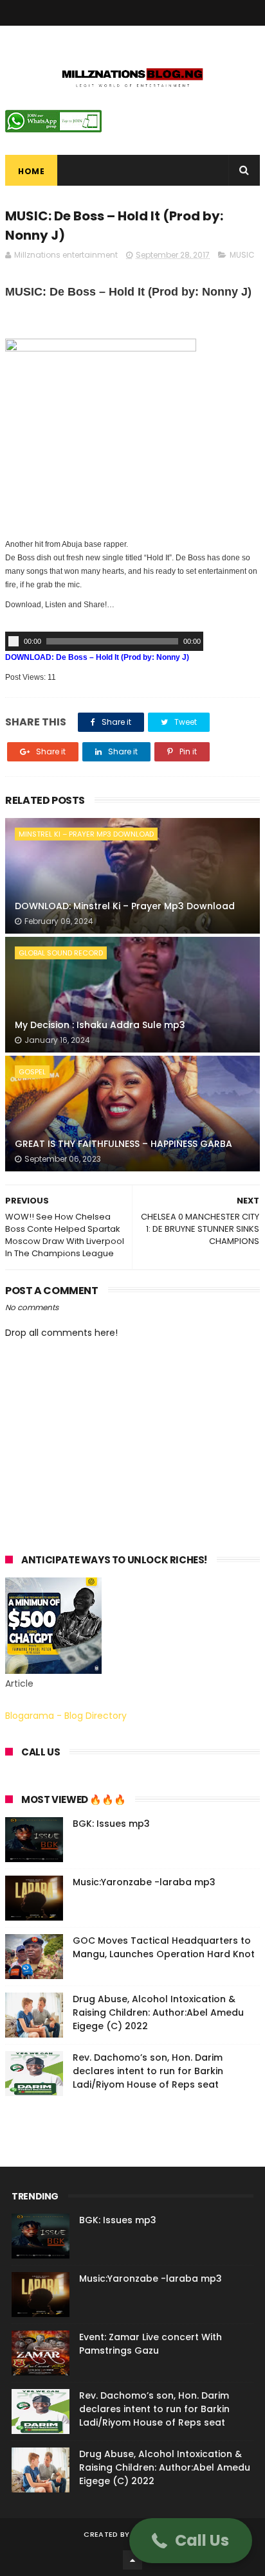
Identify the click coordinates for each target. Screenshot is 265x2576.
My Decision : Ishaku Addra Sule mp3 (100, 1025)
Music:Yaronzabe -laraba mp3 (144, 1882)
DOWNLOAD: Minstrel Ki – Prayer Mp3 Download (125, 906)
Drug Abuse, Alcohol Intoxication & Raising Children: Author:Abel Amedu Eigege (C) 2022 (158, 2012)
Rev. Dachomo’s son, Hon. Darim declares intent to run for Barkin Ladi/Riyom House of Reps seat (148, 2071)
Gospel (32, 1072)
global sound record (61, 953)
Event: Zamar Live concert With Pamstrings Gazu (151, 2344)
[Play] (14, 641)
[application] (104, 641)
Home (31, 171)
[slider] (112, 641)
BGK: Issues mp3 (111, 1824)
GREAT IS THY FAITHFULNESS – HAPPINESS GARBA (123, 1144)
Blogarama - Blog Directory (66, 1716)
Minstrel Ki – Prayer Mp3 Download (86, 834)
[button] (191, 2541)
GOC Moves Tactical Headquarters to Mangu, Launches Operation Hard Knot (164, 1947)
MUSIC (242, 255)
